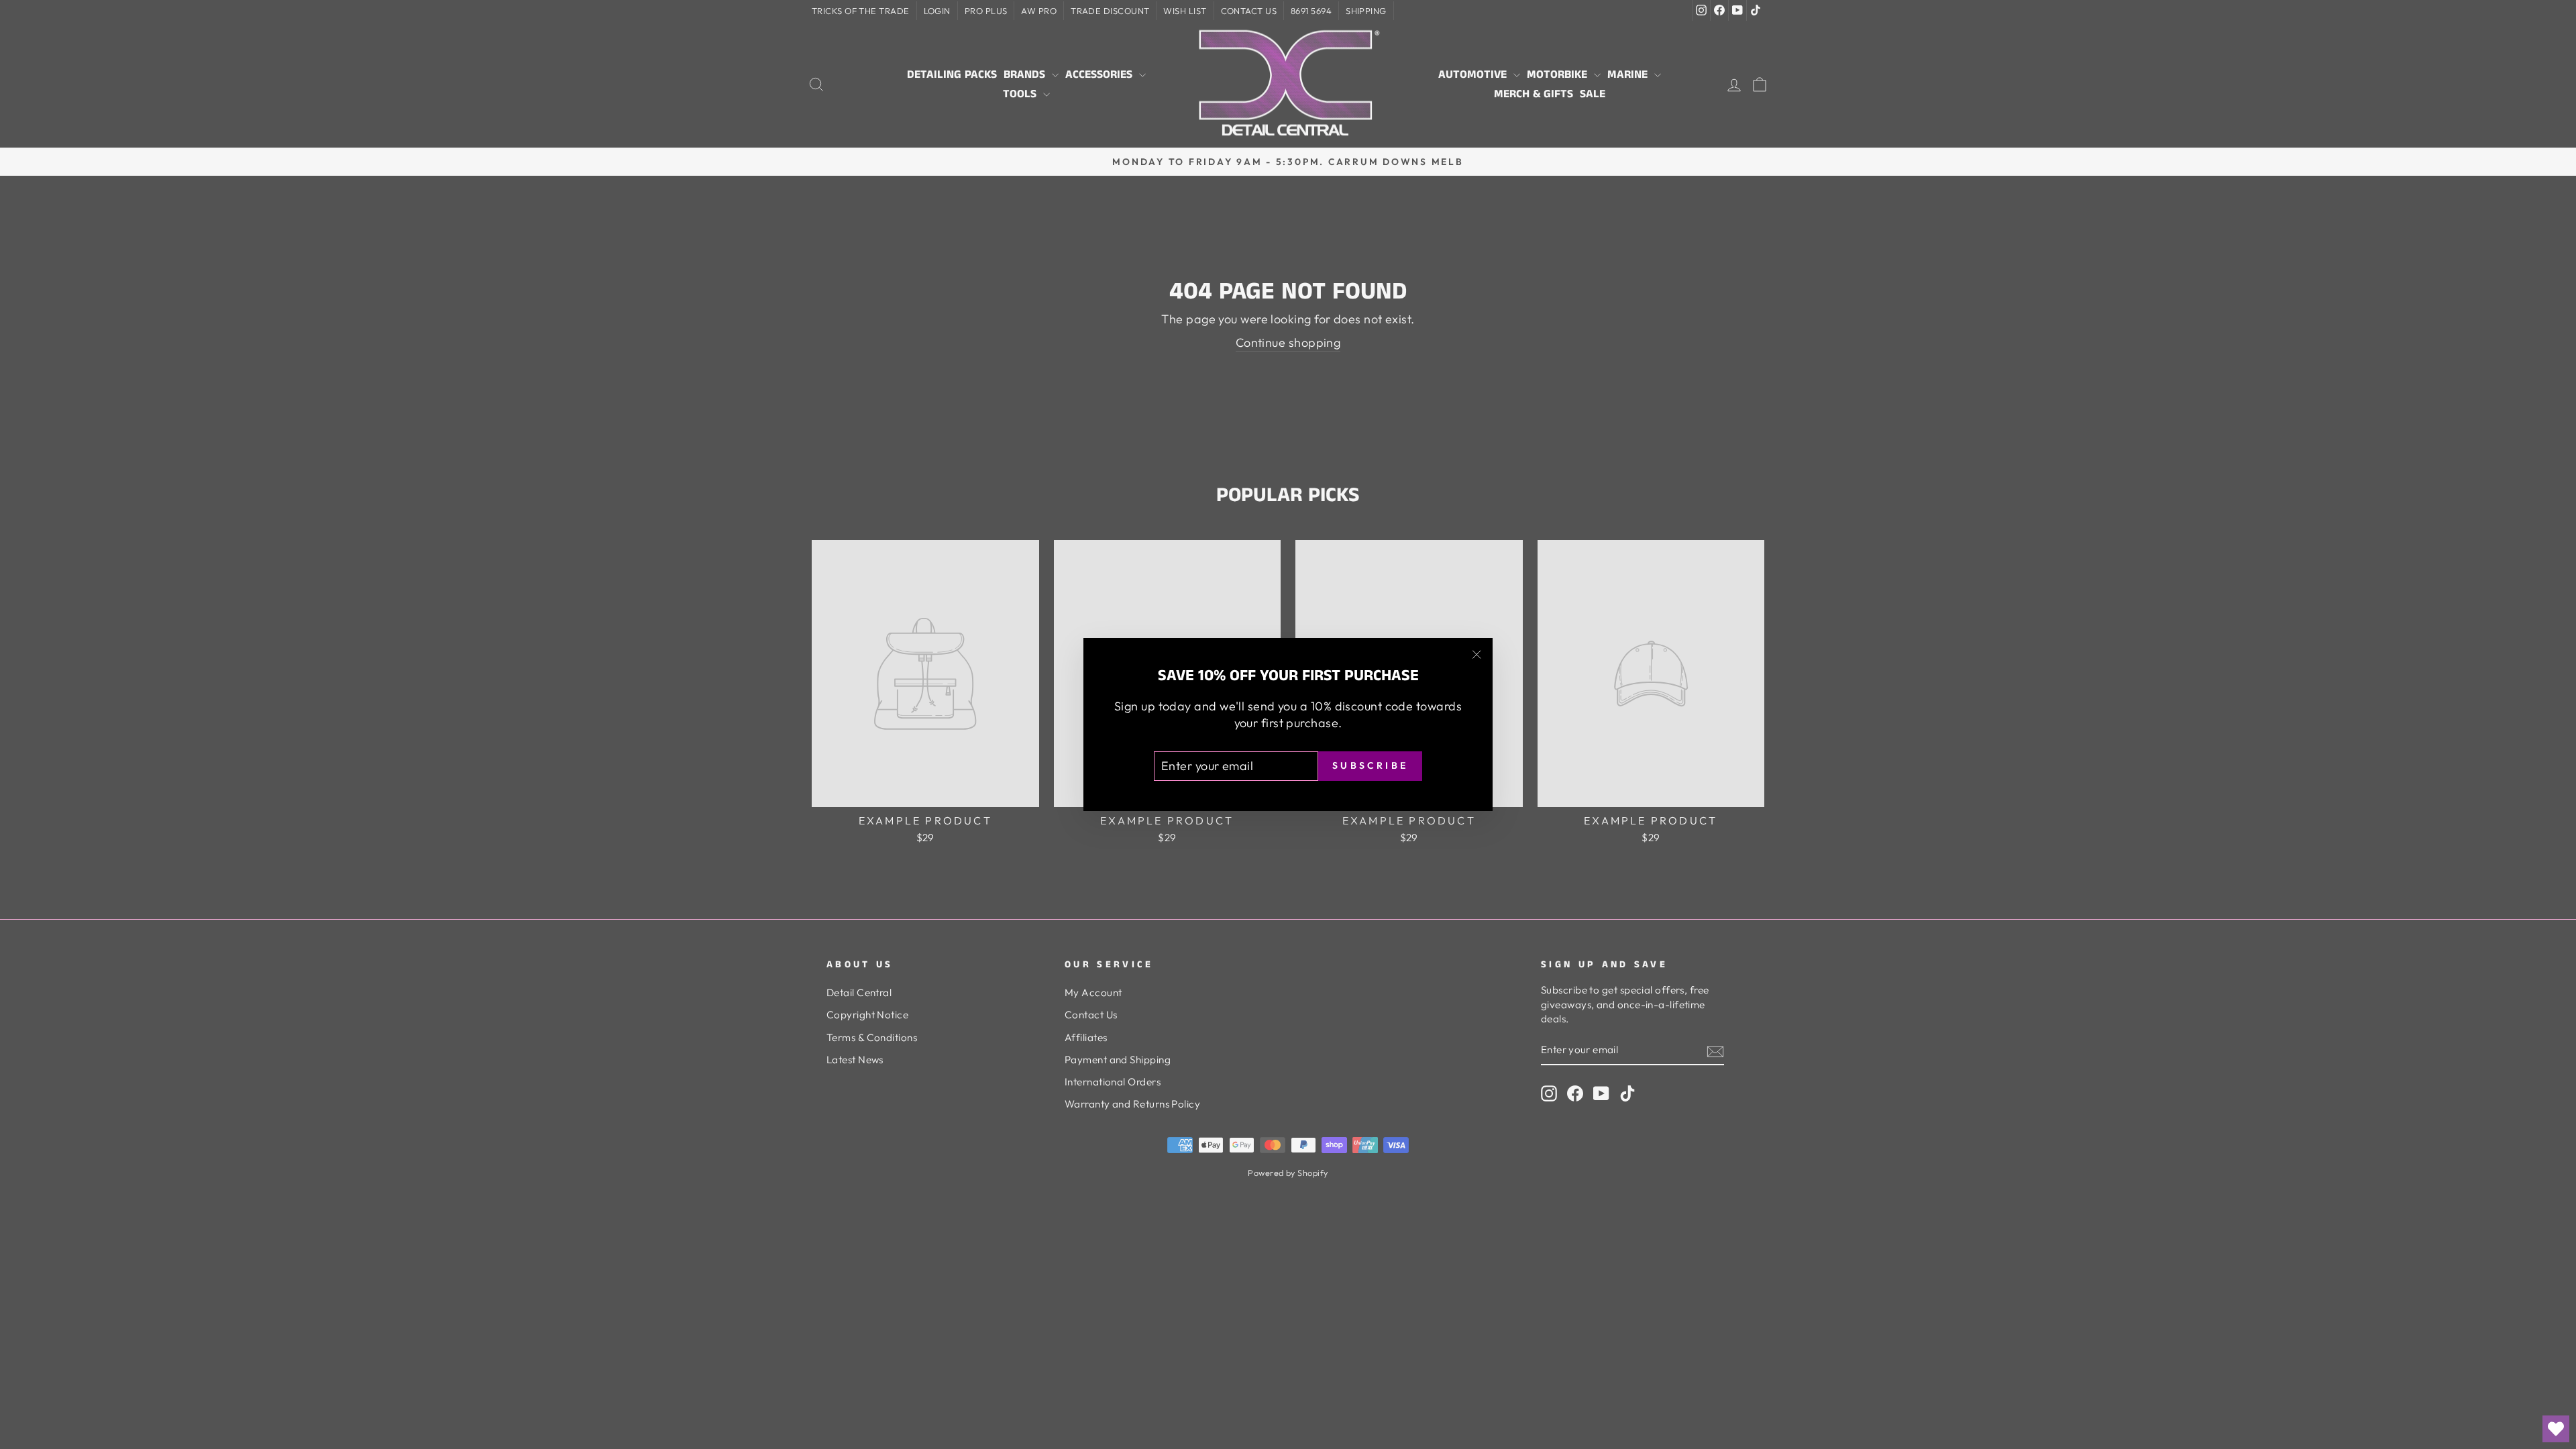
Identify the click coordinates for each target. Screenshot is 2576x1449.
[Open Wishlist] (2556, 1429)
